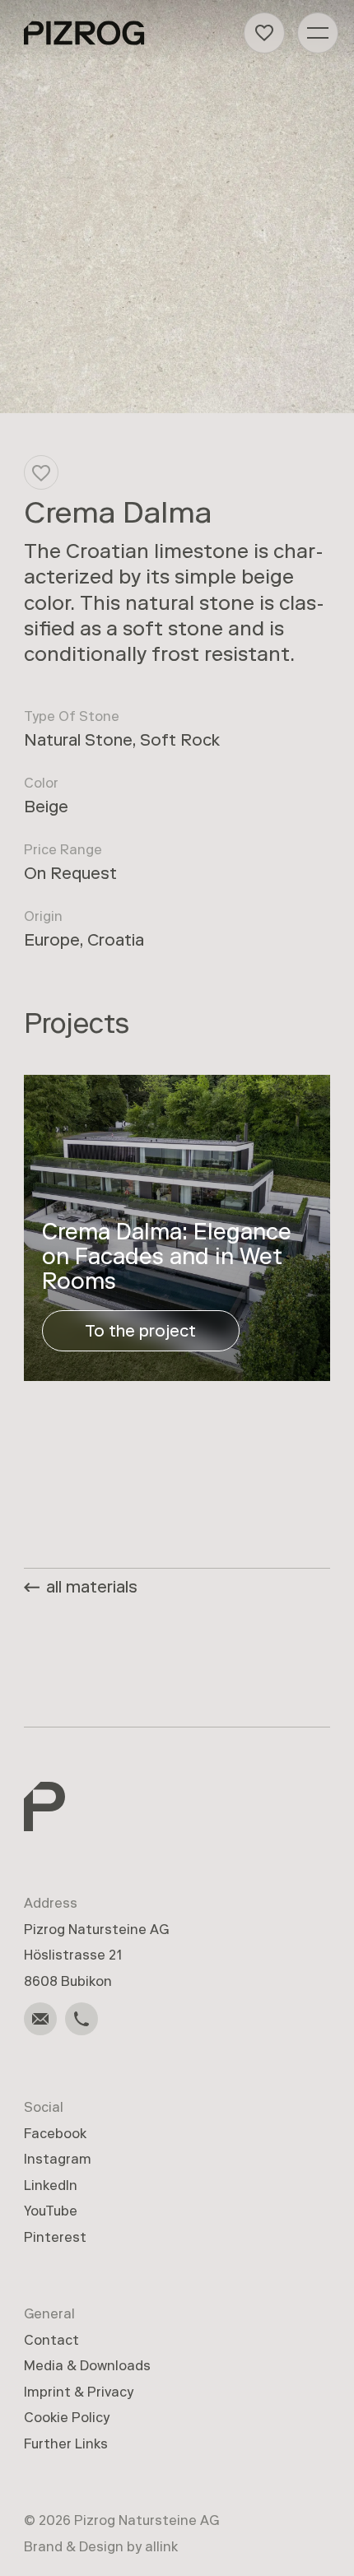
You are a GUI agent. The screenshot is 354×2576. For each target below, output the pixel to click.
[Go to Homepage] (84, 33)
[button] (264, 33)
